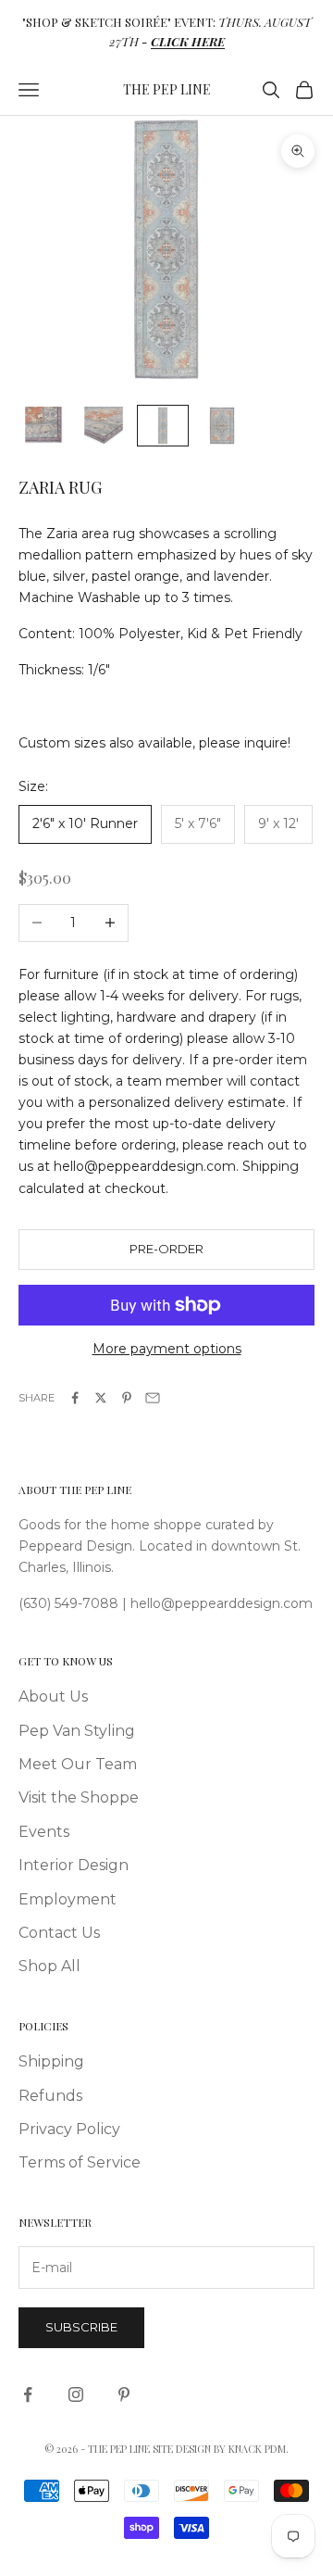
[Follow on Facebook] (28, 2394)
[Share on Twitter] (101, 1398)
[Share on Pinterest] (127, 1398)
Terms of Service (80, 2162)
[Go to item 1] (44, 426)
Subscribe (81, 2327)
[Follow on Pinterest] (124, 2394)
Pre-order (166, 1249)
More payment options (167, 1349)
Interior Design (74, 1865)
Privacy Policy (69, 2129)
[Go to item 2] (104, 426)
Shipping (51, 2061)
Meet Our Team (78, 1764)
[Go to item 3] (163, 426)
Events (44, 1832)
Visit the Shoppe (79, 1797)
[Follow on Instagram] (76, 2394)
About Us (53, 1696)
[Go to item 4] (222, 426)
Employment (68, 1899)
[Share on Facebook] (75, 1398)
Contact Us (59, 1933)
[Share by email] (153, 1398)
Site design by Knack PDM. (221, 2449)
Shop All (49, 1966)
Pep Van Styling (77, 1731)
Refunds (50, 2096)
